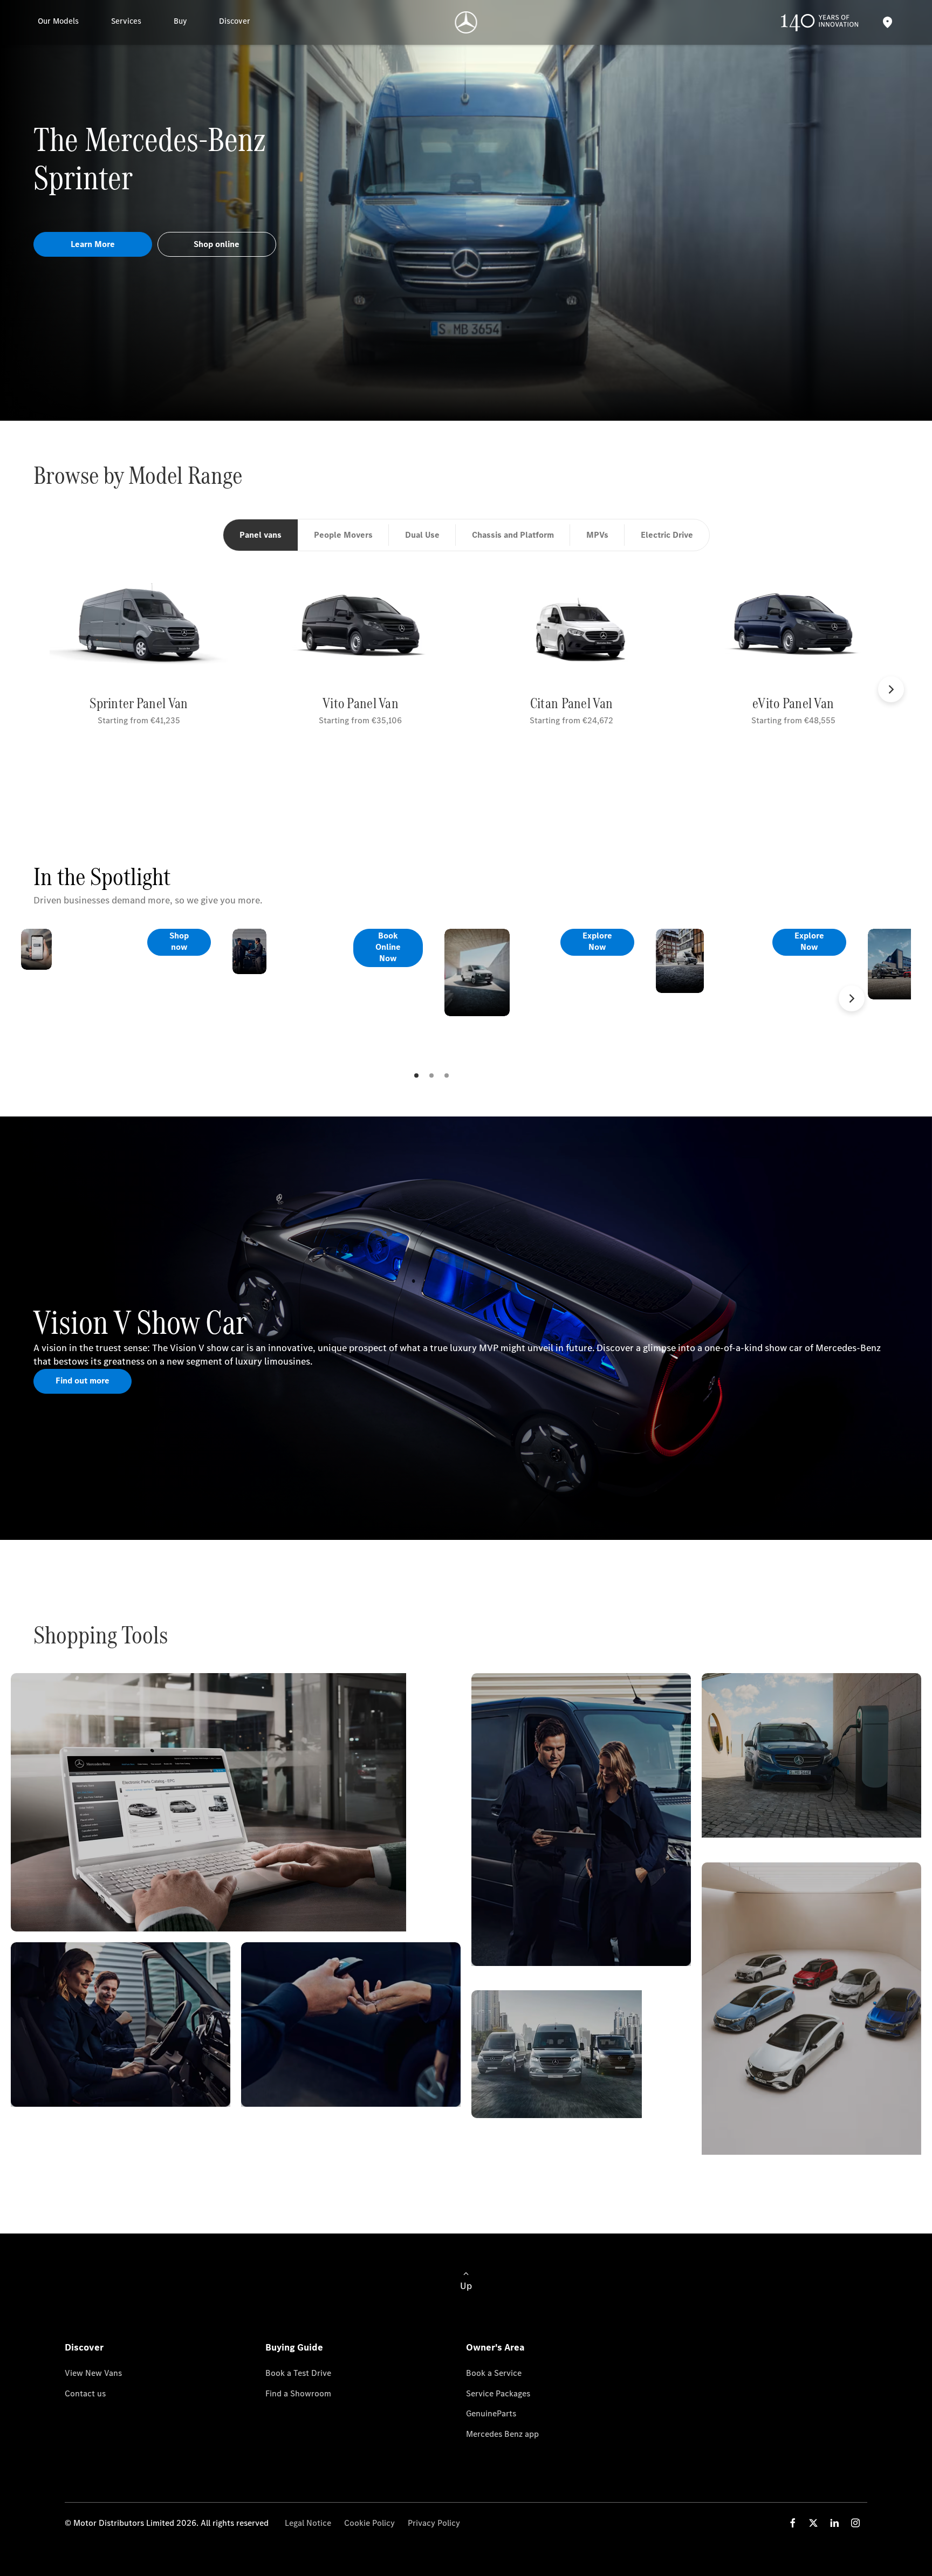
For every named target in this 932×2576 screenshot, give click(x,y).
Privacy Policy (434, 2523)
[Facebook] (793, 2523)
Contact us (85, 2393)
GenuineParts (491, 2413)
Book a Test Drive (298, 2373)
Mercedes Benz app (502, 2434)
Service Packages (498, 2393)
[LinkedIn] (834, 2523)
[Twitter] (813, 2523)
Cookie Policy (369, 2523)
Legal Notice (308, 2523)
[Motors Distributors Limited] (466, 22)
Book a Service (494, 2373)
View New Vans (93, 2373)
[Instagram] (855, 2523)
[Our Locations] (887, 22)
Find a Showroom (298, 2393)
